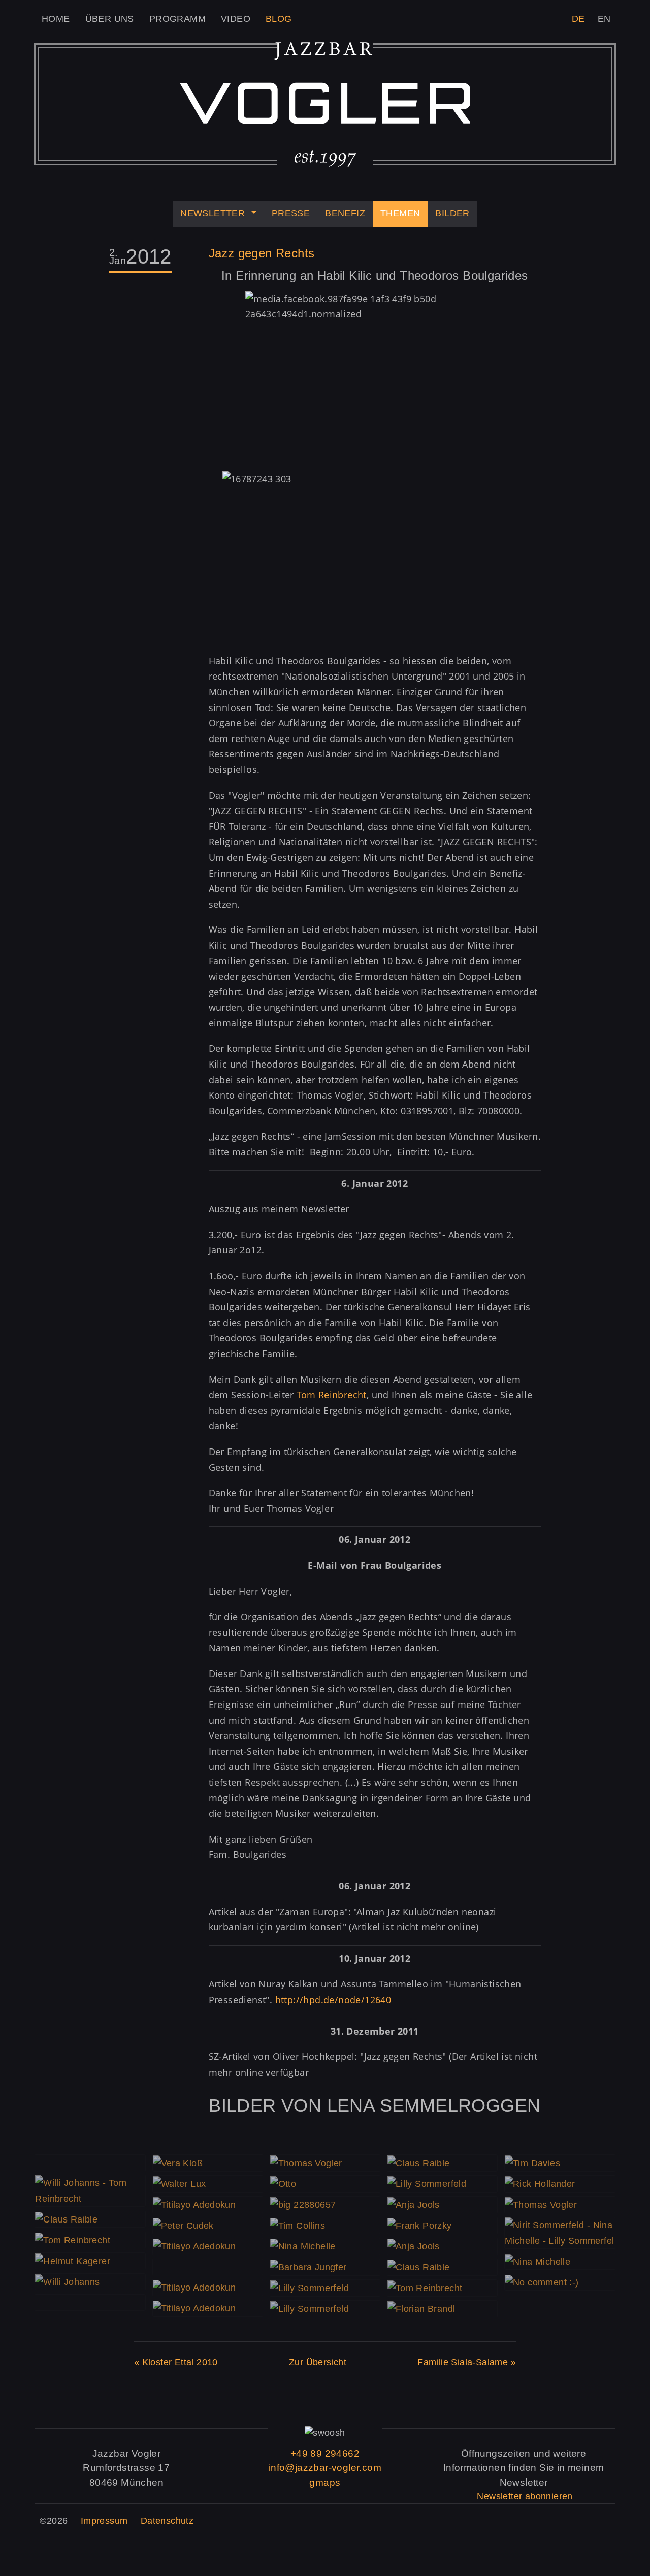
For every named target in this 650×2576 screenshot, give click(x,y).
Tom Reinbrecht (332, 1395)
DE (578, 19)
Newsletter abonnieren (525, 2496)
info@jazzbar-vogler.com (325, 2468)
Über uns (110, 19)
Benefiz (345, 213)
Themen (400, 213)
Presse (291, 213)
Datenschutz (167, 2521)
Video (236, 19)
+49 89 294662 (325, 2453)
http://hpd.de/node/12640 (333, 2000)
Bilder (452, 213)
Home (56, 19)
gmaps (325, 2482)
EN (604, 19)
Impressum (104, 2521)
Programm (177, 19)
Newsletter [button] (213, 213)
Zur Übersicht (318, 2362)
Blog (279, 19)
